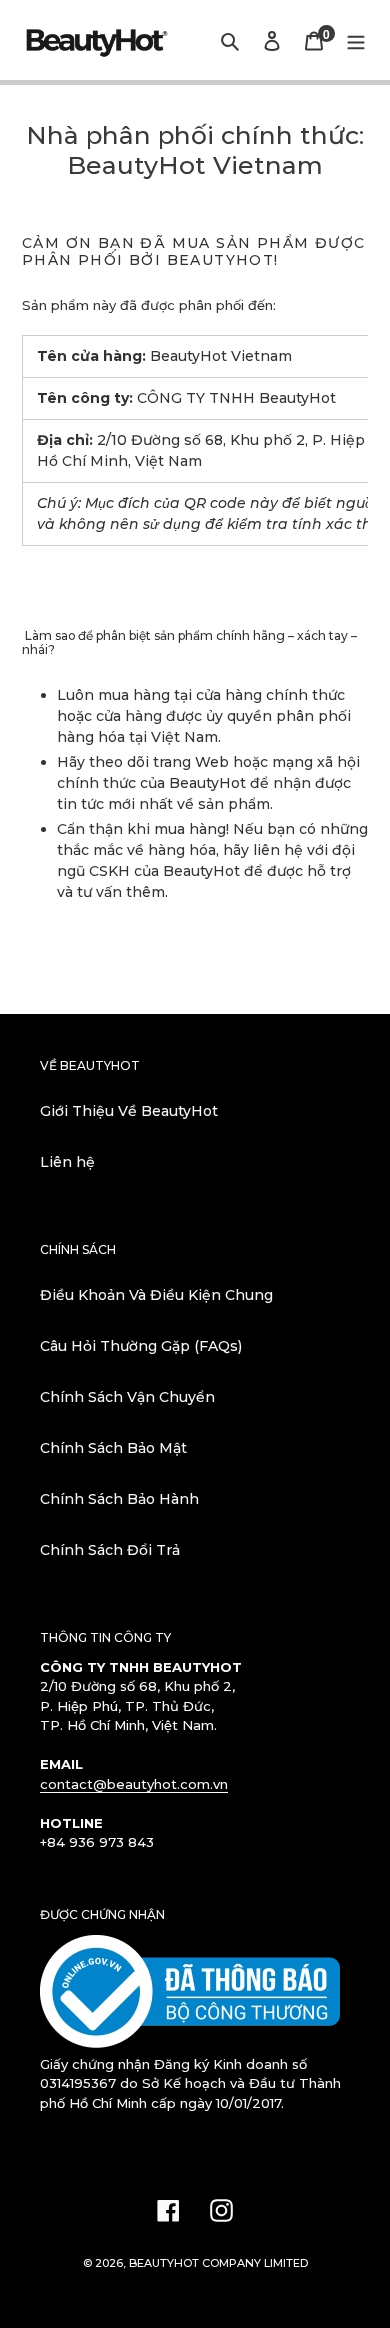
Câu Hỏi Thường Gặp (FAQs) (141, 1346)
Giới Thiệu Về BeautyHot (129, 1111)
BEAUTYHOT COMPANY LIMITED (218, 2263)
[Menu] (356, 39)
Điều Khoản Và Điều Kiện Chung (156, 1295)
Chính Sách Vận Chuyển (127, 1397)
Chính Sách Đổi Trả (110, 1550)
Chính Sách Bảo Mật (113, 1448)
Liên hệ (67, 1162)
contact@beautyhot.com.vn (134, 1784)
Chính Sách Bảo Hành (119, 1499)
